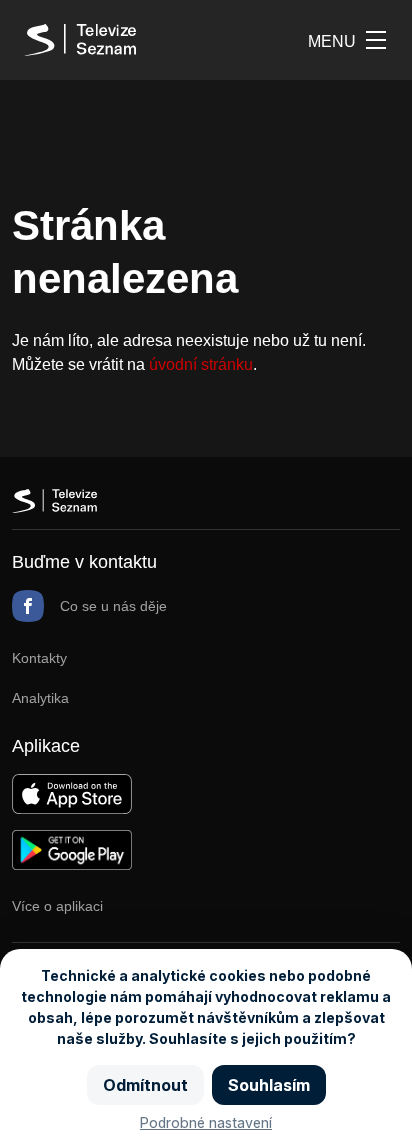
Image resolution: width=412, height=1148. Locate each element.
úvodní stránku (201, 364)
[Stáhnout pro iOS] (72, 808)
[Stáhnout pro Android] (72, 864)
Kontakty (39, 658)
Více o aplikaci (57, 906)
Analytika (40, 698)
